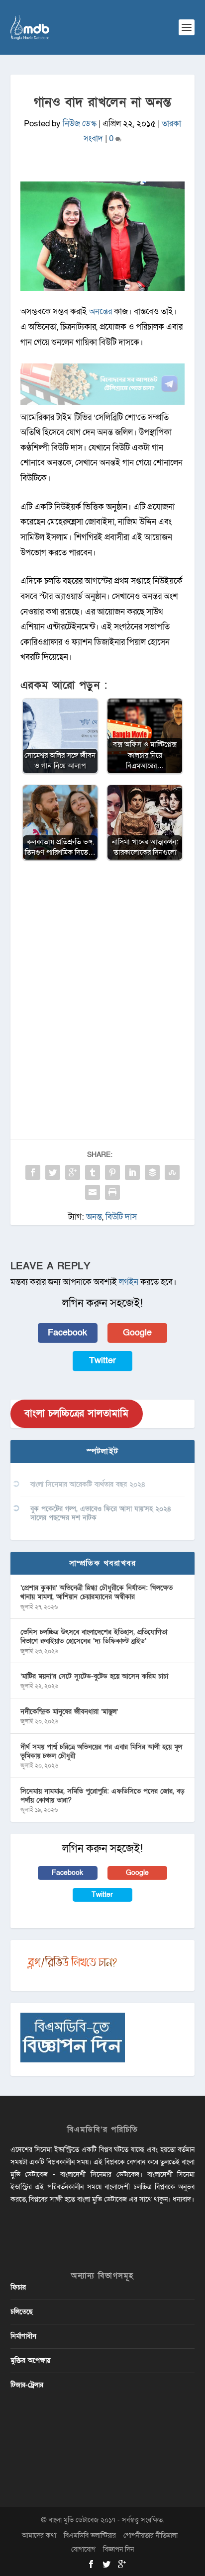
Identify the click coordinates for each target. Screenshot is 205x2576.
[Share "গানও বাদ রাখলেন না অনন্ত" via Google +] (73, 1172)
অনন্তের (101, 311)
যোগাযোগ (83, 2549)
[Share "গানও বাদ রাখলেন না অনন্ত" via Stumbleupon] (172, 1172)
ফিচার (18, 2287)
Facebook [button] (67, 1333)
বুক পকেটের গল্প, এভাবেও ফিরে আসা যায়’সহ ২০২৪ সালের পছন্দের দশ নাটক (101, 1513)
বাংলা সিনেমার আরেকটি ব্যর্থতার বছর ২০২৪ (88, 1484)
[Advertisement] (102, 977)
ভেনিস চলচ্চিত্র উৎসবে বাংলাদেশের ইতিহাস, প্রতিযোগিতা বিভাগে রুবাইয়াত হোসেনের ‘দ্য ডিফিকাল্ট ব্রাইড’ (94, 1637)
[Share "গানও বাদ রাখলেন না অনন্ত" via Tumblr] (93, 1172)
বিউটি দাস (121, 1217)
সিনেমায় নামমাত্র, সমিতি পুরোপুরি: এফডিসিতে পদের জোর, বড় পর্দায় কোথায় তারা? (102, 1796)
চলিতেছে (22, 2312)
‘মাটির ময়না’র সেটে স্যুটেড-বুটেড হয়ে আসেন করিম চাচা (94, 1676)
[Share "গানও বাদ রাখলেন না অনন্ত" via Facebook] (33, 1172)
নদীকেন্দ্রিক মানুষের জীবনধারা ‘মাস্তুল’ (69, 1712)
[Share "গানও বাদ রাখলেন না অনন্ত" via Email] (93, 1192)
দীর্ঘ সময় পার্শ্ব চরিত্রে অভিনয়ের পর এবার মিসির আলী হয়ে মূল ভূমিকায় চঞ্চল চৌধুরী (101, 1751)
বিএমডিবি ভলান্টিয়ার (90, 2535)
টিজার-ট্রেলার (27, 2385)
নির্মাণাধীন (23, 2336)
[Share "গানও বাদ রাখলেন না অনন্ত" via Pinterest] (112, 1172)
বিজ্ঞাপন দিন (118, 2549)
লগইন (129, 1282)
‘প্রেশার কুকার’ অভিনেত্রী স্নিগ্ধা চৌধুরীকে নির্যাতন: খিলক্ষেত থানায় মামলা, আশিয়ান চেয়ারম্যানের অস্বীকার (97, 1592)
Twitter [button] (102, 1361)
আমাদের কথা (39, 2535)
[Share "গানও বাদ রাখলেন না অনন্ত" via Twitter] (53, 1172)
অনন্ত (94, 1217)
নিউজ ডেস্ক (80, 124)
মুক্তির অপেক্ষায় (30, 2360)
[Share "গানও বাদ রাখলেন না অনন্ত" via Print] (112, 1192)
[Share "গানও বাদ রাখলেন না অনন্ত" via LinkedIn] (132, 1172)
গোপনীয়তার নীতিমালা (151, 2535)
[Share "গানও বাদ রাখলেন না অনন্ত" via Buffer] (152, 1172)
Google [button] (137, 1333)
